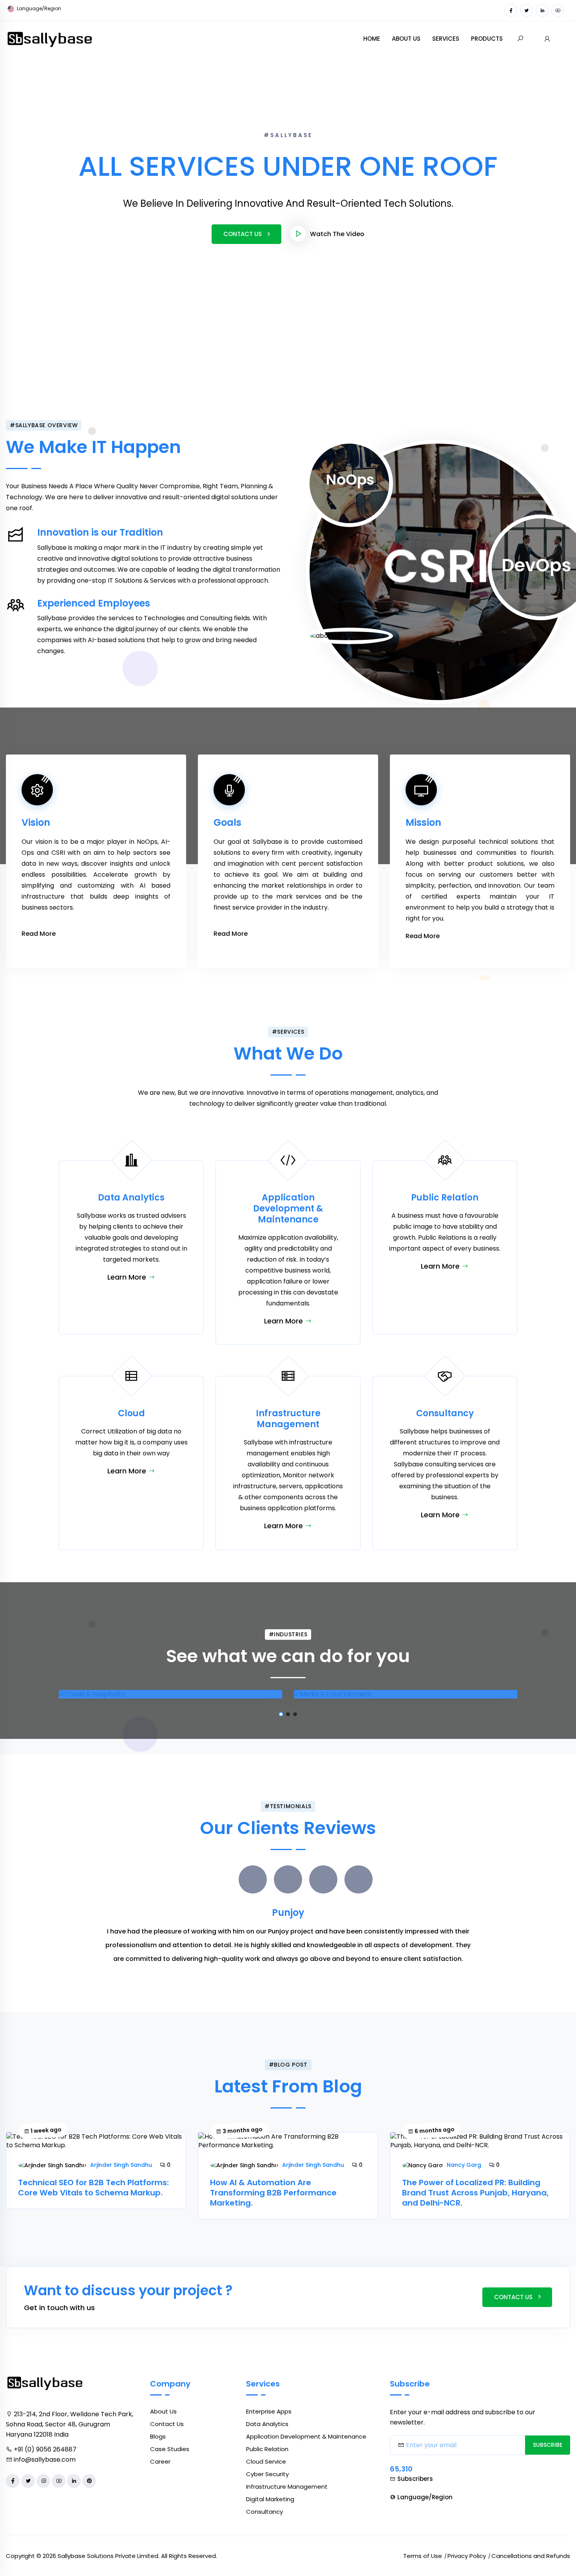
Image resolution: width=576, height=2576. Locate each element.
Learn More (128, 1277)
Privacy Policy (467, 2556)
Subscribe (548, 2445)
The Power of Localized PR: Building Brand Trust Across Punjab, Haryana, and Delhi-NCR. (475, 2193)
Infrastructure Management (287, 2487)
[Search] (520, 39)
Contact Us (243, 234)
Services (446, 39)
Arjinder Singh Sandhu (121, 2165)
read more (39, 934)
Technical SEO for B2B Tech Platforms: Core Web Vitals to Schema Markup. (93, 2188)
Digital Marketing (270, 2499)
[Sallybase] (50, 38)
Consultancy (264, 2512)
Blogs (158, 2436)
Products (487, 39)
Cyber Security (267, 2474)
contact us (513, 2297)
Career (160, 2461)
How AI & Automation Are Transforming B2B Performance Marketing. (273, 2193)
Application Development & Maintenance (306, 2436)
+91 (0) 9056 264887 (45, 2449)
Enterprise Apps (269, 2411)
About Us (163, 2411)
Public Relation (267, 2449)
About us (406, 39)
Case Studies (170, 2449)
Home (372, 39)
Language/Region (38, 8)
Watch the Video (337, 234)
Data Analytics (267, 2424)
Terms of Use (423, 2556)
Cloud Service (266, 2461)
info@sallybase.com (45, 2460)
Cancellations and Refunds (531, 2556)
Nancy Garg (464, 2165)
